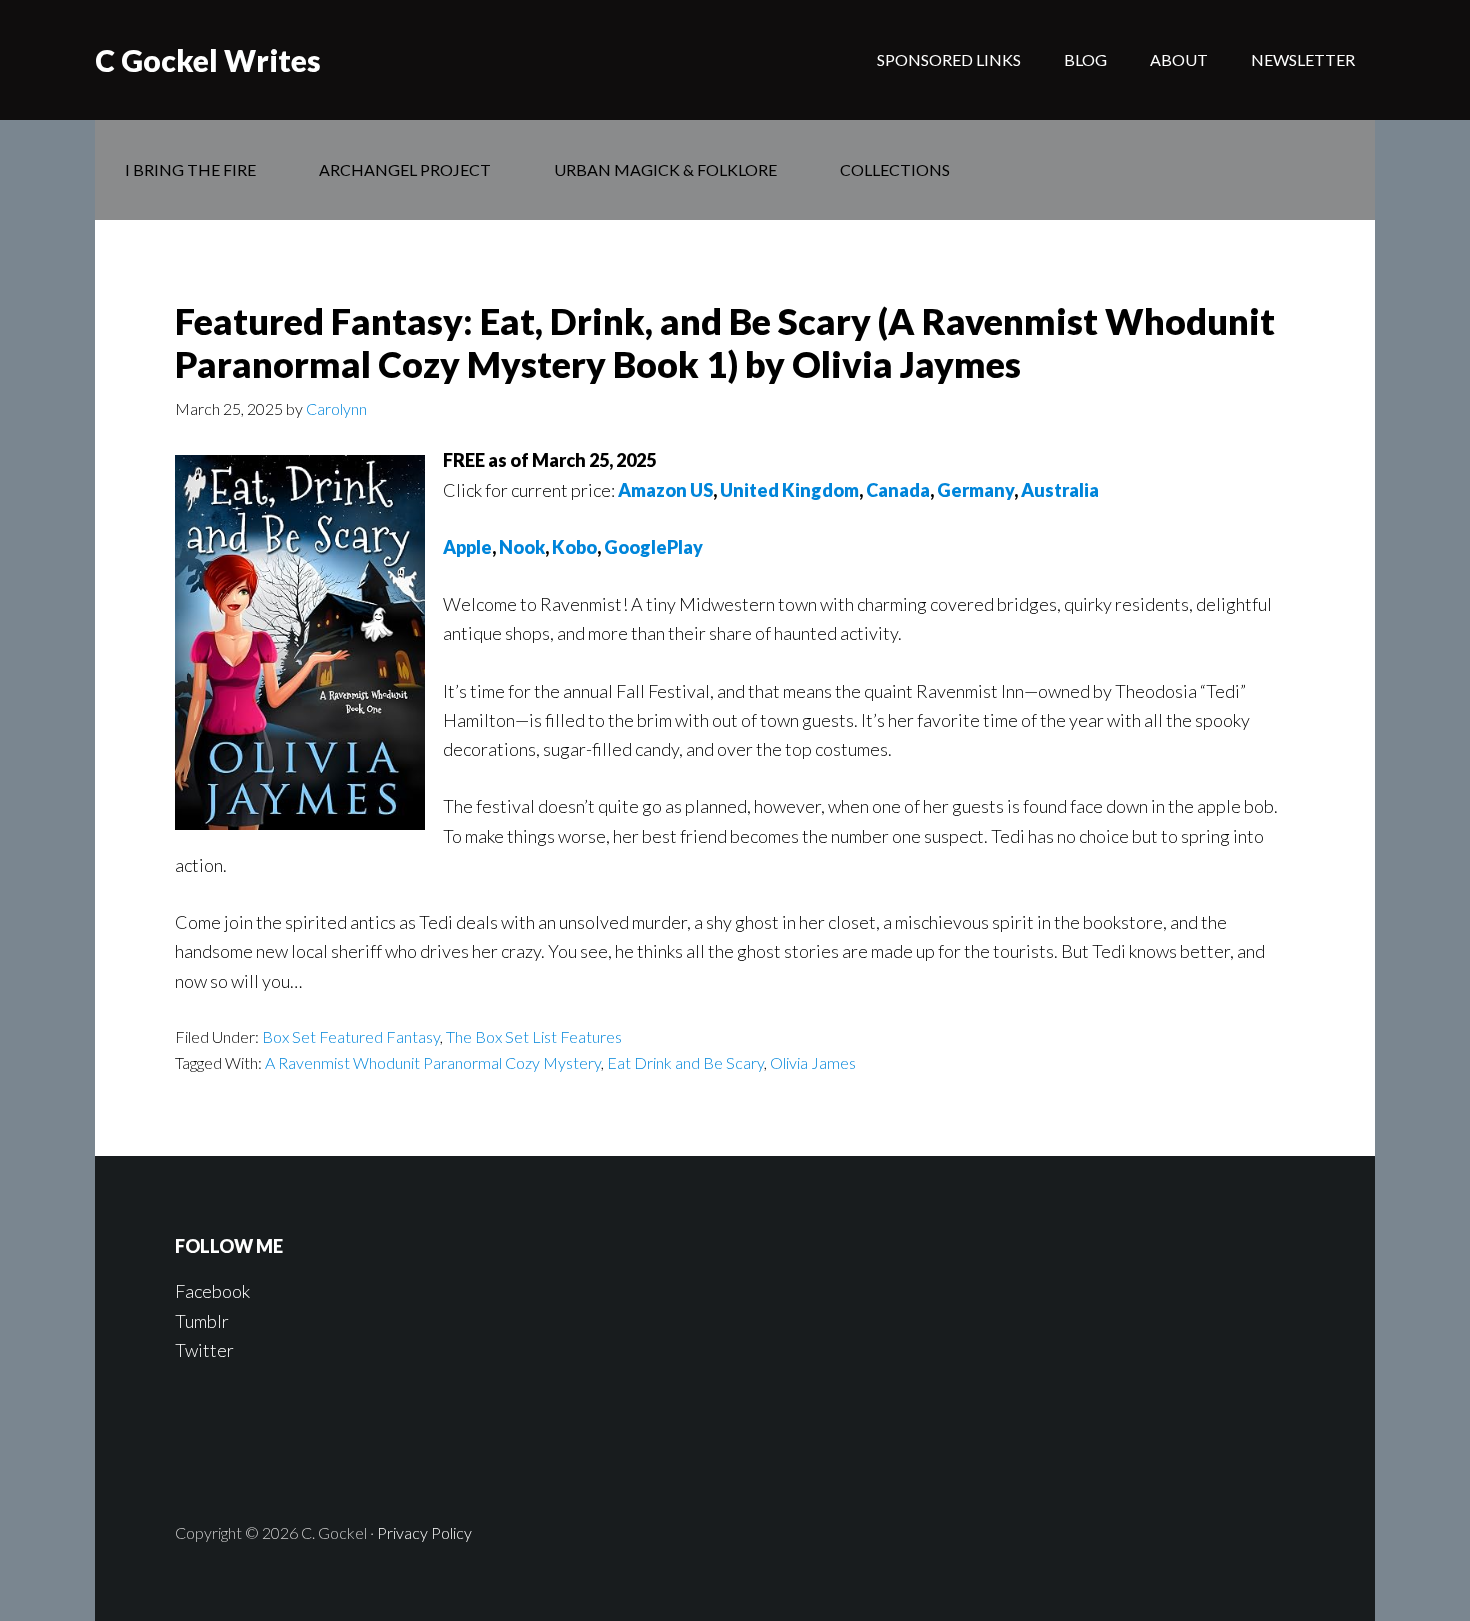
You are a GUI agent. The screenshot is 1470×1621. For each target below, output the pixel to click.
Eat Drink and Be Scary (685, 1062)
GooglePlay (653, 547)
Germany (975, 490)
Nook (522, 547)
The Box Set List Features (534, 1036)
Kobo (574, 547)
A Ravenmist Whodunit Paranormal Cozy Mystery (433, 1062)
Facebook (212, 1291)
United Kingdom (789, 490)
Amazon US (665, 490)
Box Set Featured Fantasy (351, 1036)
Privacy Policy (424, 1532)
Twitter (204, 1350)
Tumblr (202, 1321)
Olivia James (813, 1062)
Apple (467, 547)
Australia (1060, 490)
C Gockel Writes (208, 60)
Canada (898, 490)
